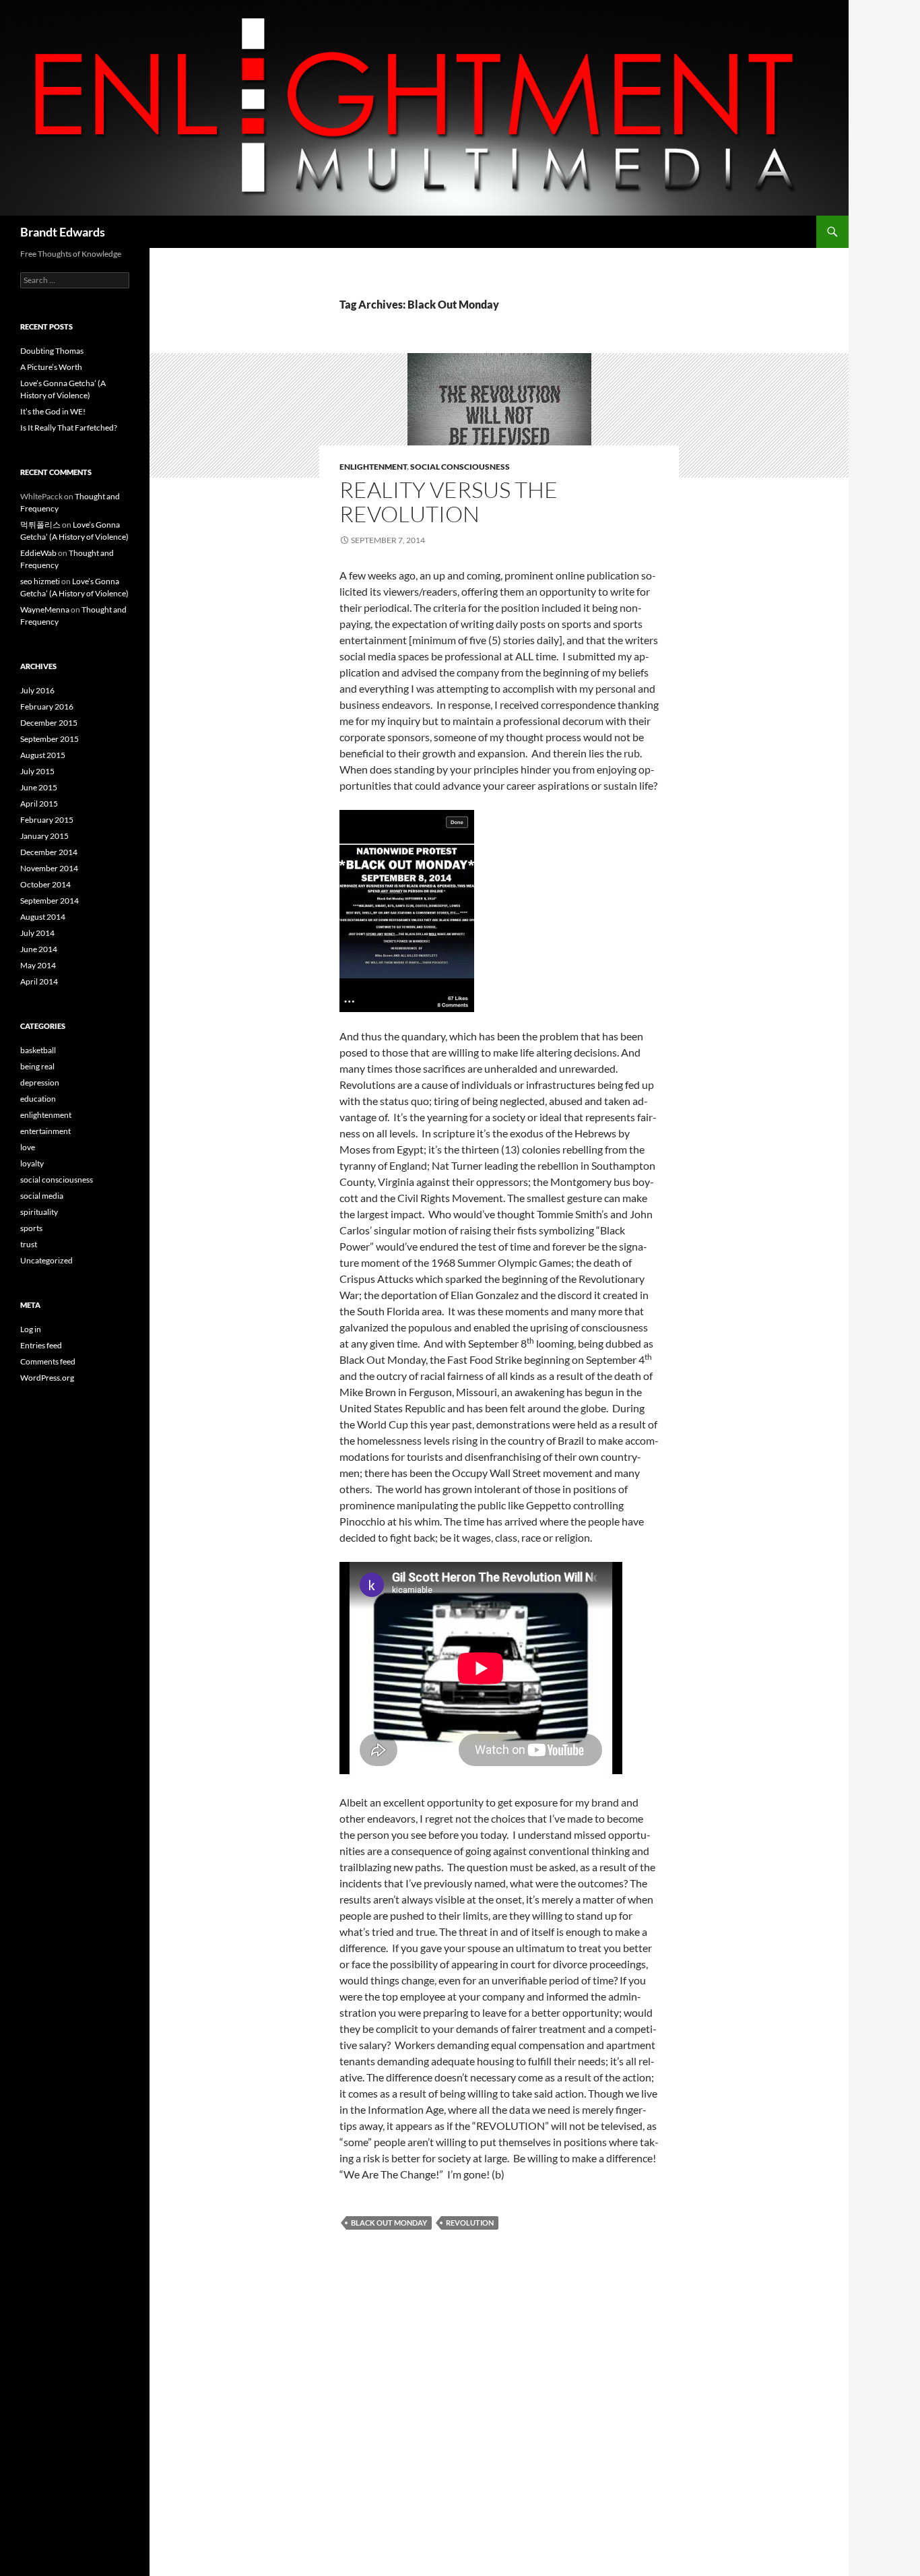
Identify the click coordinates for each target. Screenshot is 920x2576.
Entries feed (41, 1345)
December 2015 (49, 723)
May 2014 (38, 965)
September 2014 (50, 901)
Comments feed (48, 1361)
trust (29, 1244)
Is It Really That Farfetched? (69, 428)
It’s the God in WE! (53, 411)
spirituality (39, 1212)
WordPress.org (47, 1378)
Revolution (470, 2223)
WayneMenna (45, 609)
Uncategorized (46, 1260)
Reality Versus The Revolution (449, 502)
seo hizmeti (40, 581)
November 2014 (49, 868)
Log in (31, 1329)
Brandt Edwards (63, 232)
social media (42, 1196)
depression (40, 1082)
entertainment (45, 1131)
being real (37, 1066)
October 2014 (45, 884)
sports (31, 1228)
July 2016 (37, 690)
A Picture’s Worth (51, 367)
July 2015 (37, 771)
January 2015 (44, 836)
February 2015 (47, 820)
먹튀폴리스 (40, 525)
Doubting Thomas (52, 351)
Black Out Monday (389, 2223)
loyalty (32, 1163)
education (38, 1099)
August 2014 (43, 917)
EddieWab (38, 553)
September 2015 (50, 739)
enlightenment (373, 467)
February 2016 (47, 706)
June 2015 (39, 787)
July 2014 (37, 933)
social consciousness (460, 467)
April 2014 (39, 981)
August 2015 (43, 755)
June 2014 (39, 949)
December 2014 (49, 852)
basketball (38, 1050)
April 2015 (39, 804)
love (28, 1147)
